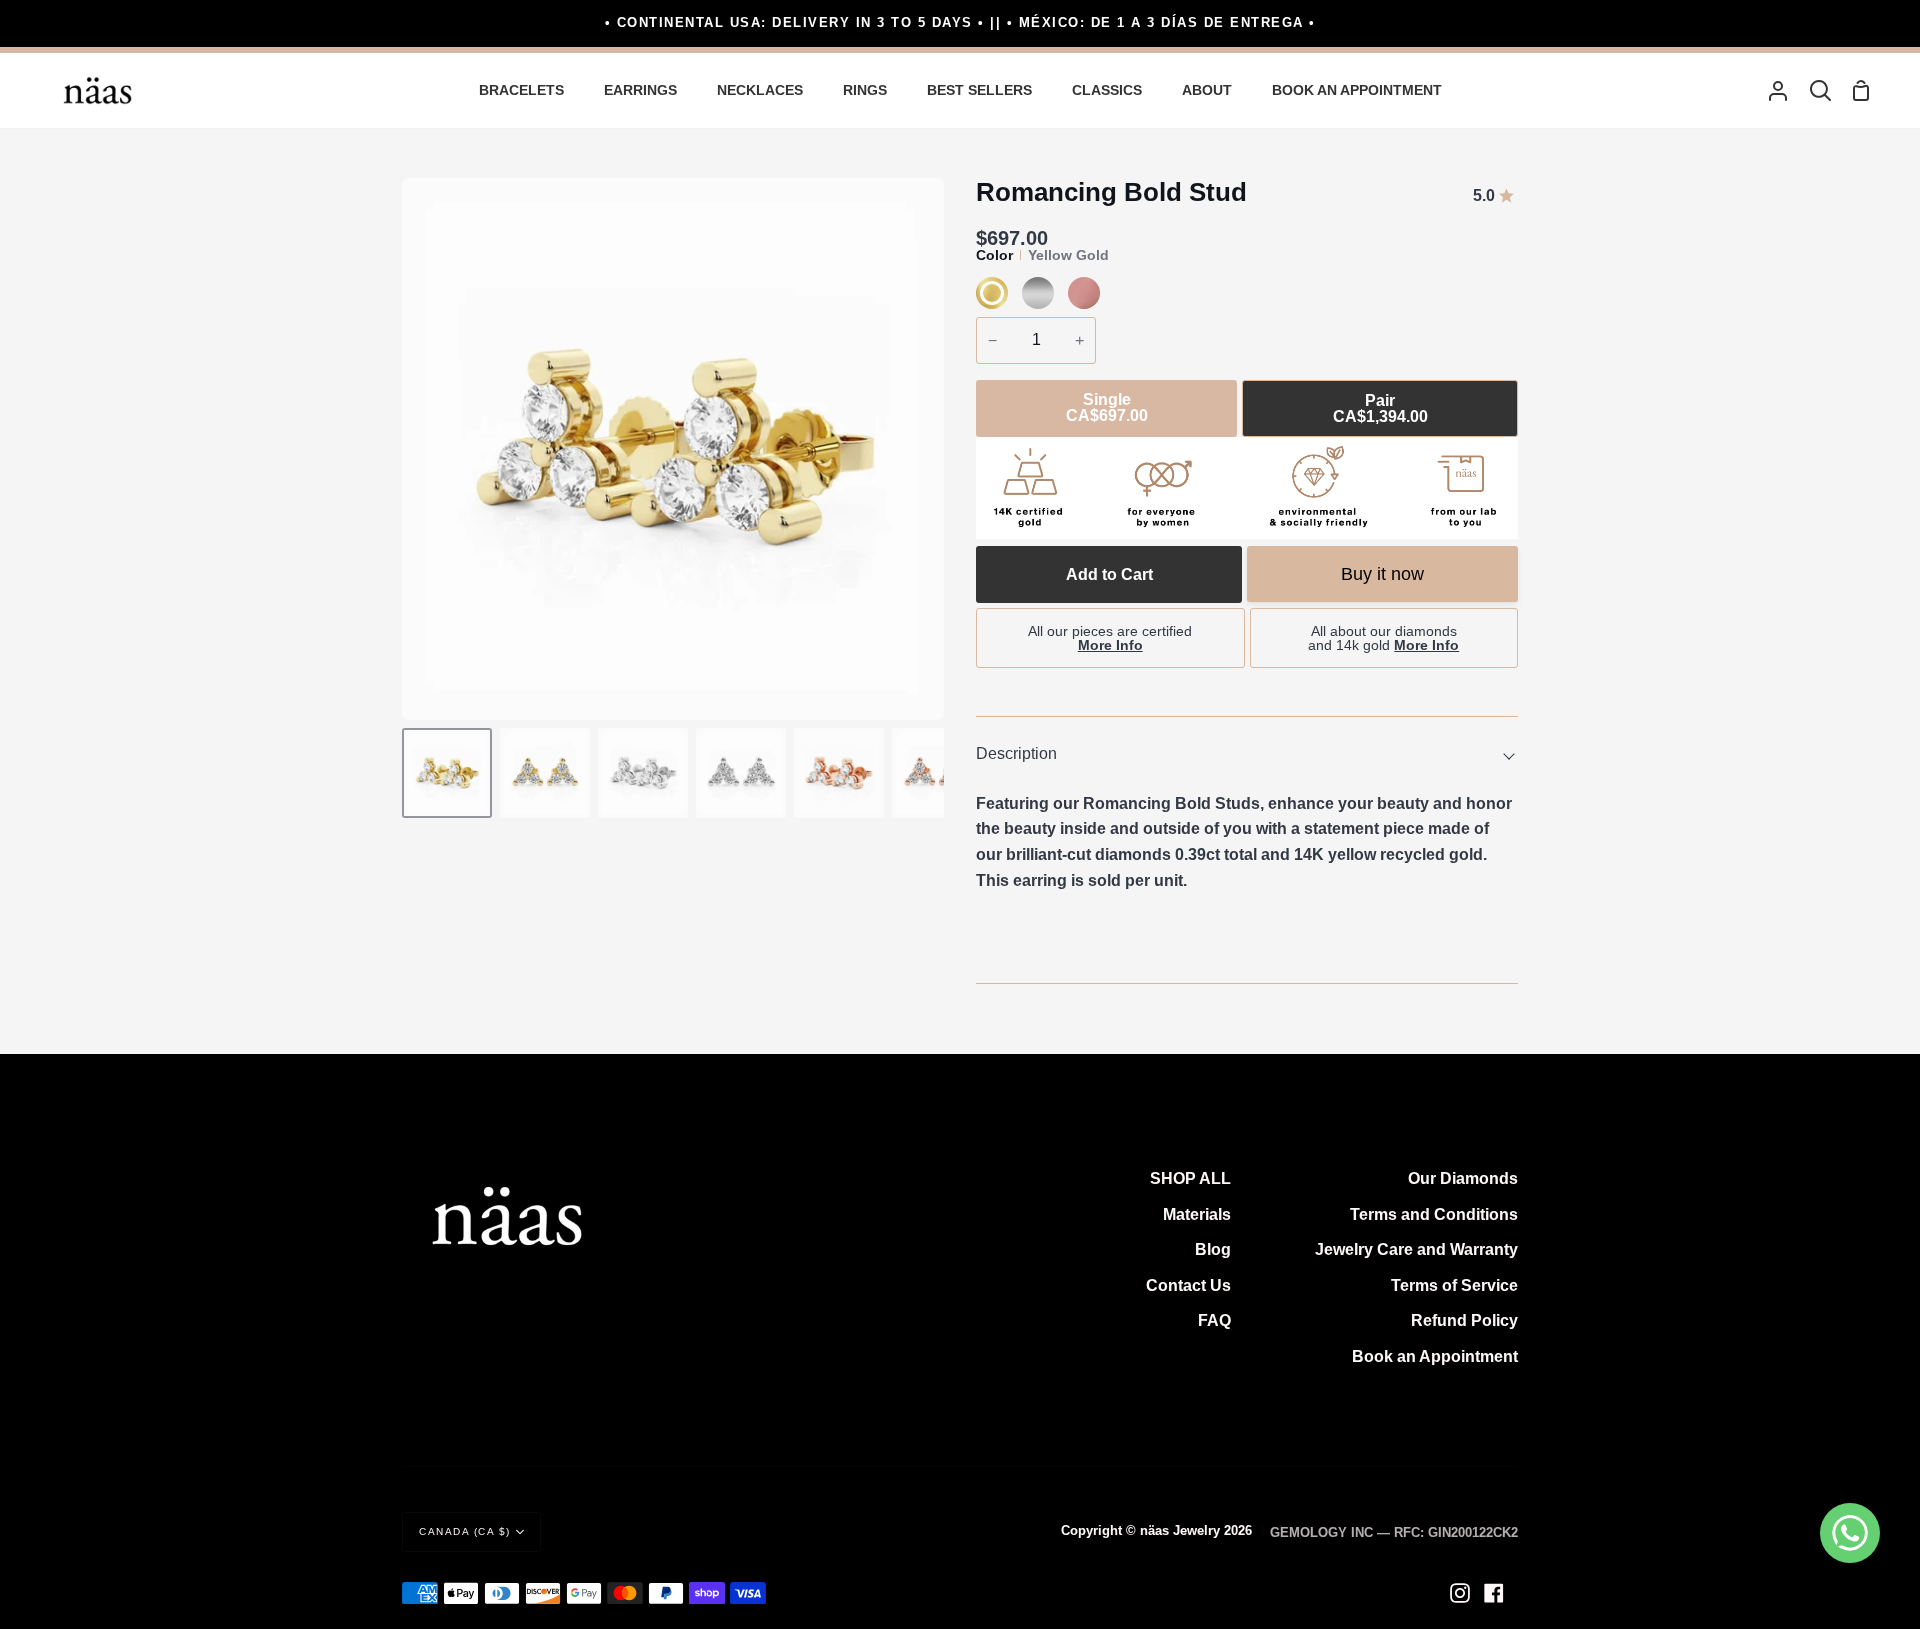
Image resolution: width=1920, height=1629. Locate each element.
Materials (1197, 1214)
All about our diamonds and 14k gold (1383, 638)
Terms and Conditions (1434, 1214)
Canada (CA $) (465, 1531)
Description (1016, 753)
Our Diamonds (1463, 1178)
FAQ (1214, 1320)
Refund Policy (1464, 1320)
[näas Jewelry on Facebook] (1494, 1593)
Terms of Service (1454, 1285)
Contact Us (1188, 1285)
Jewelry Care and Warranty (1416, 1249)
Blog (1213, 1249)
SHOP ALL (1190, 1178)
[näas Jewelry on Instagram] (1460, 1593)
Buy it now (1382, 574)
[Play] (673, 449)
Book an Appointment (1435, 1356)
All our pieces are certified (1110, 638)
